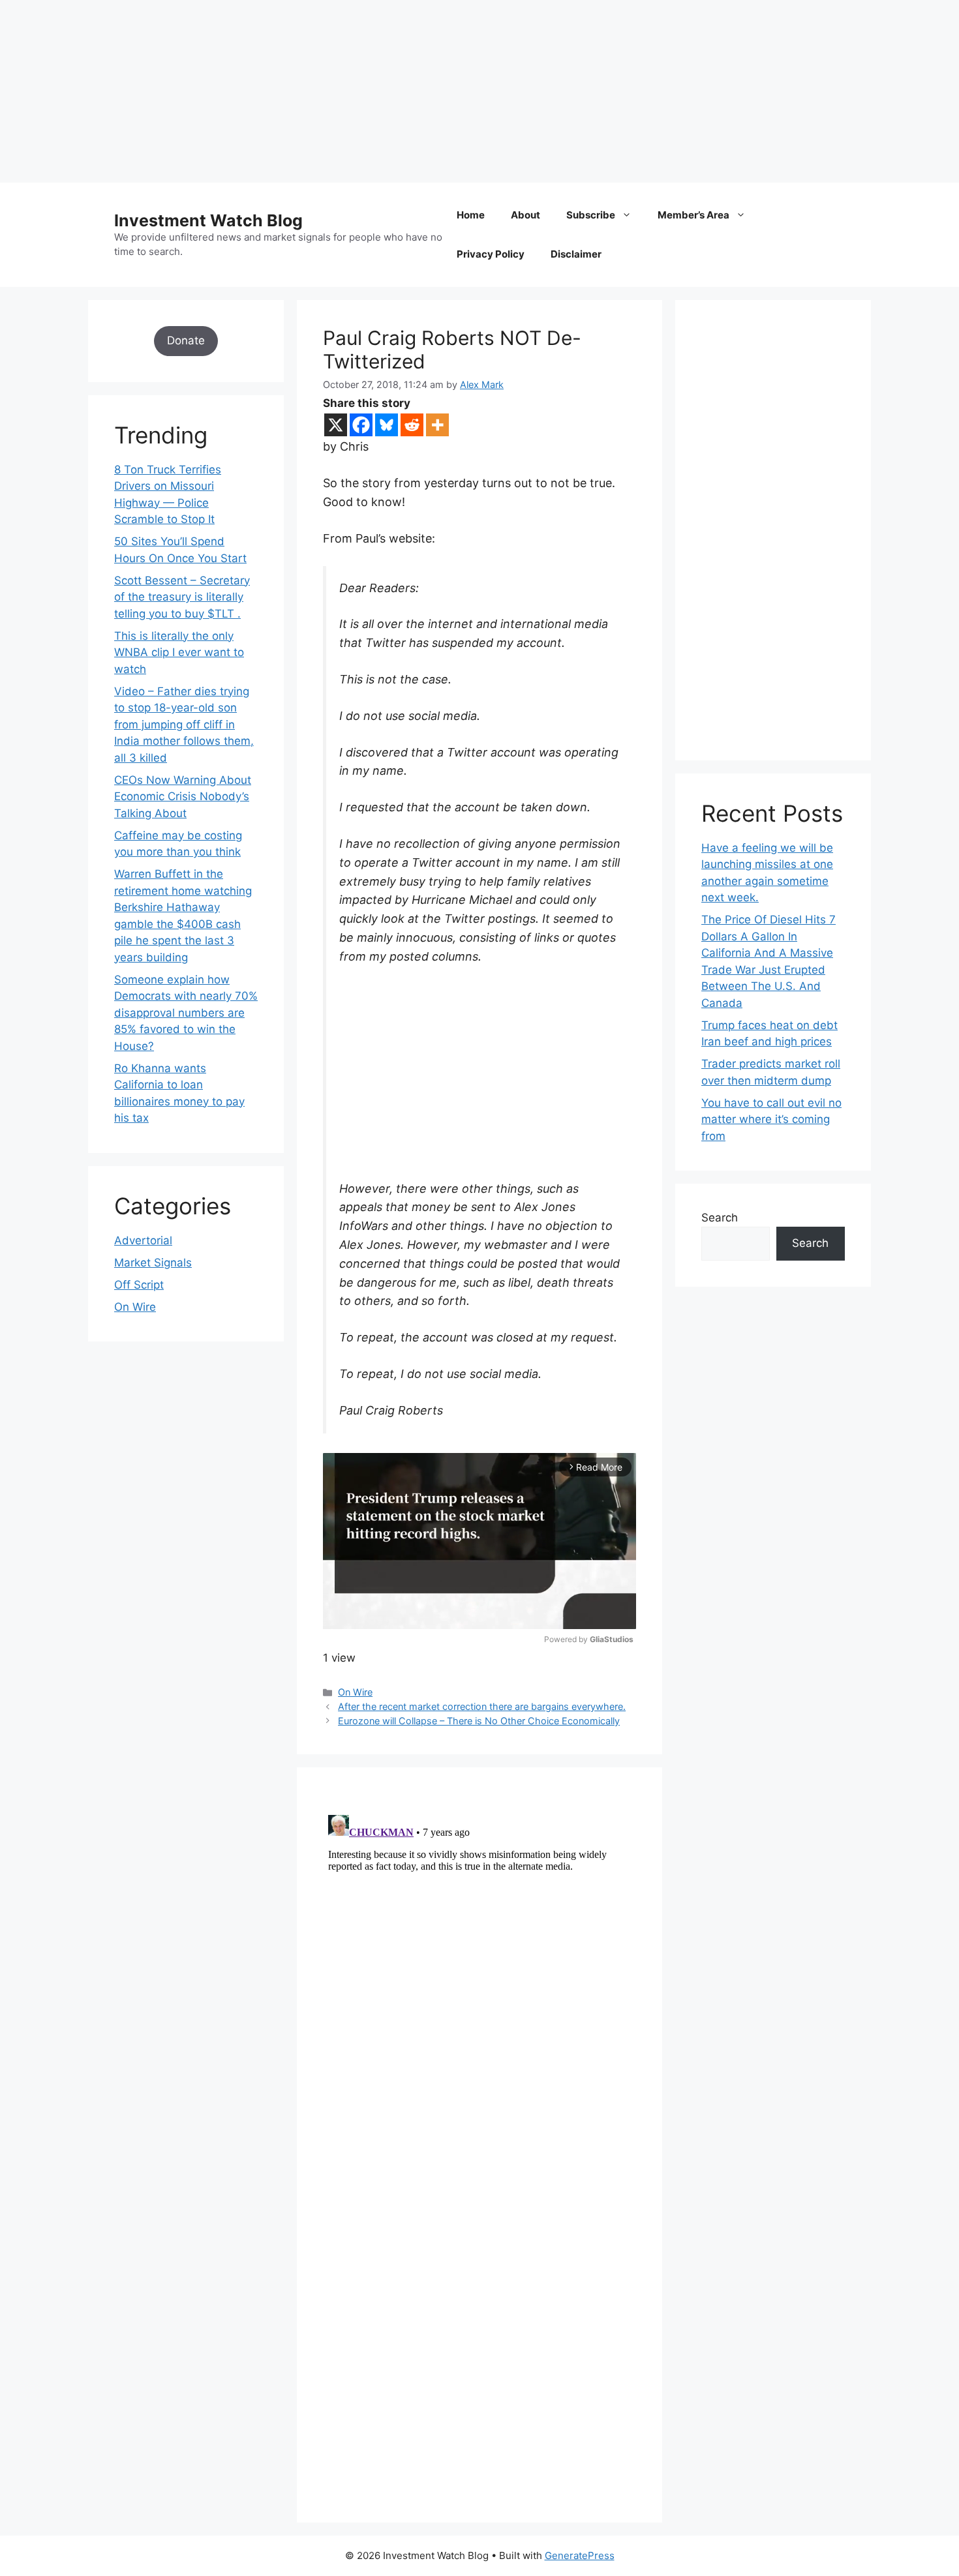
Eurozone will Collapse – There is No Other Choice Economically (479, 1721)
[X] (336, 425)
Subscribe (591, 215)
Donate (186, 340)
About (525, 215)
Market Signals (153, 1263)
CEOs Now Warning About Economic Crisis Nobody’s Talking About (183, 797)
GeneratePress (580, 2555)
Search (720, 1218)
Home (471, 215)
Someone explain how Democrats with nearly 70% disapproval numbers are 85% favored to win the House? (186, 1013)
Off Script (139, 1285)
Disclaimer (576, 254)
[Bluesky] (387, 425)
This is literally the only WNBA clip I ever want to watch (179, 652)
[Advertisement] (391, 91)
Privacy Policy (491, 254)
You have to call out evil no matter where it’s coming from (771, 1119)
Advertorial (143, 1240)
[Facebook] (361, 425)
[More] (437, 425)
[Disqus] (479, 1973)
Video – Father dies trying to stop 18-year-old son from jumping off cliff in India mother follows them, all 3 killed (184, 725)
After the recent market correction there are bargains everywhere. (482, 1706)
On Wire (355, 1692)
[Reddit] (412, 425)
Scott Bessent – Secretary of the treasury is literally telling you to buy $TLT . (182, 597)
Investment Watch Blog (208, 220)
